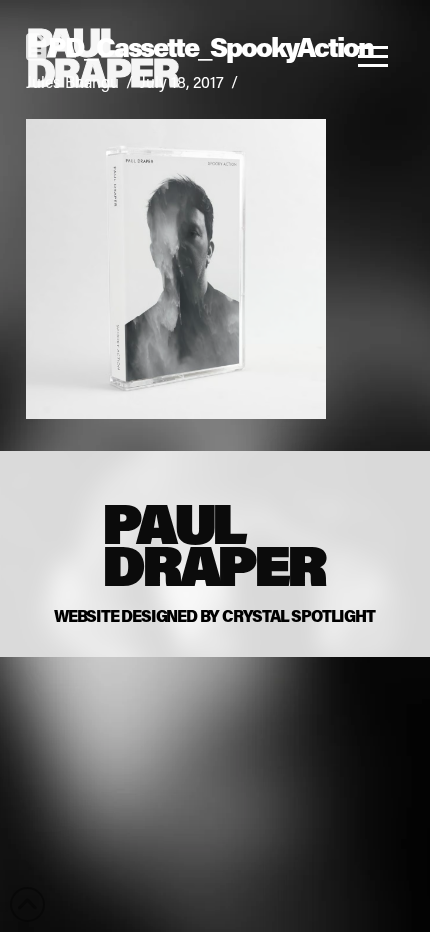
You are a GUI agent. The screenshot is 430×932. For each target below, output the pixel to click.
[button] (378, 56)
